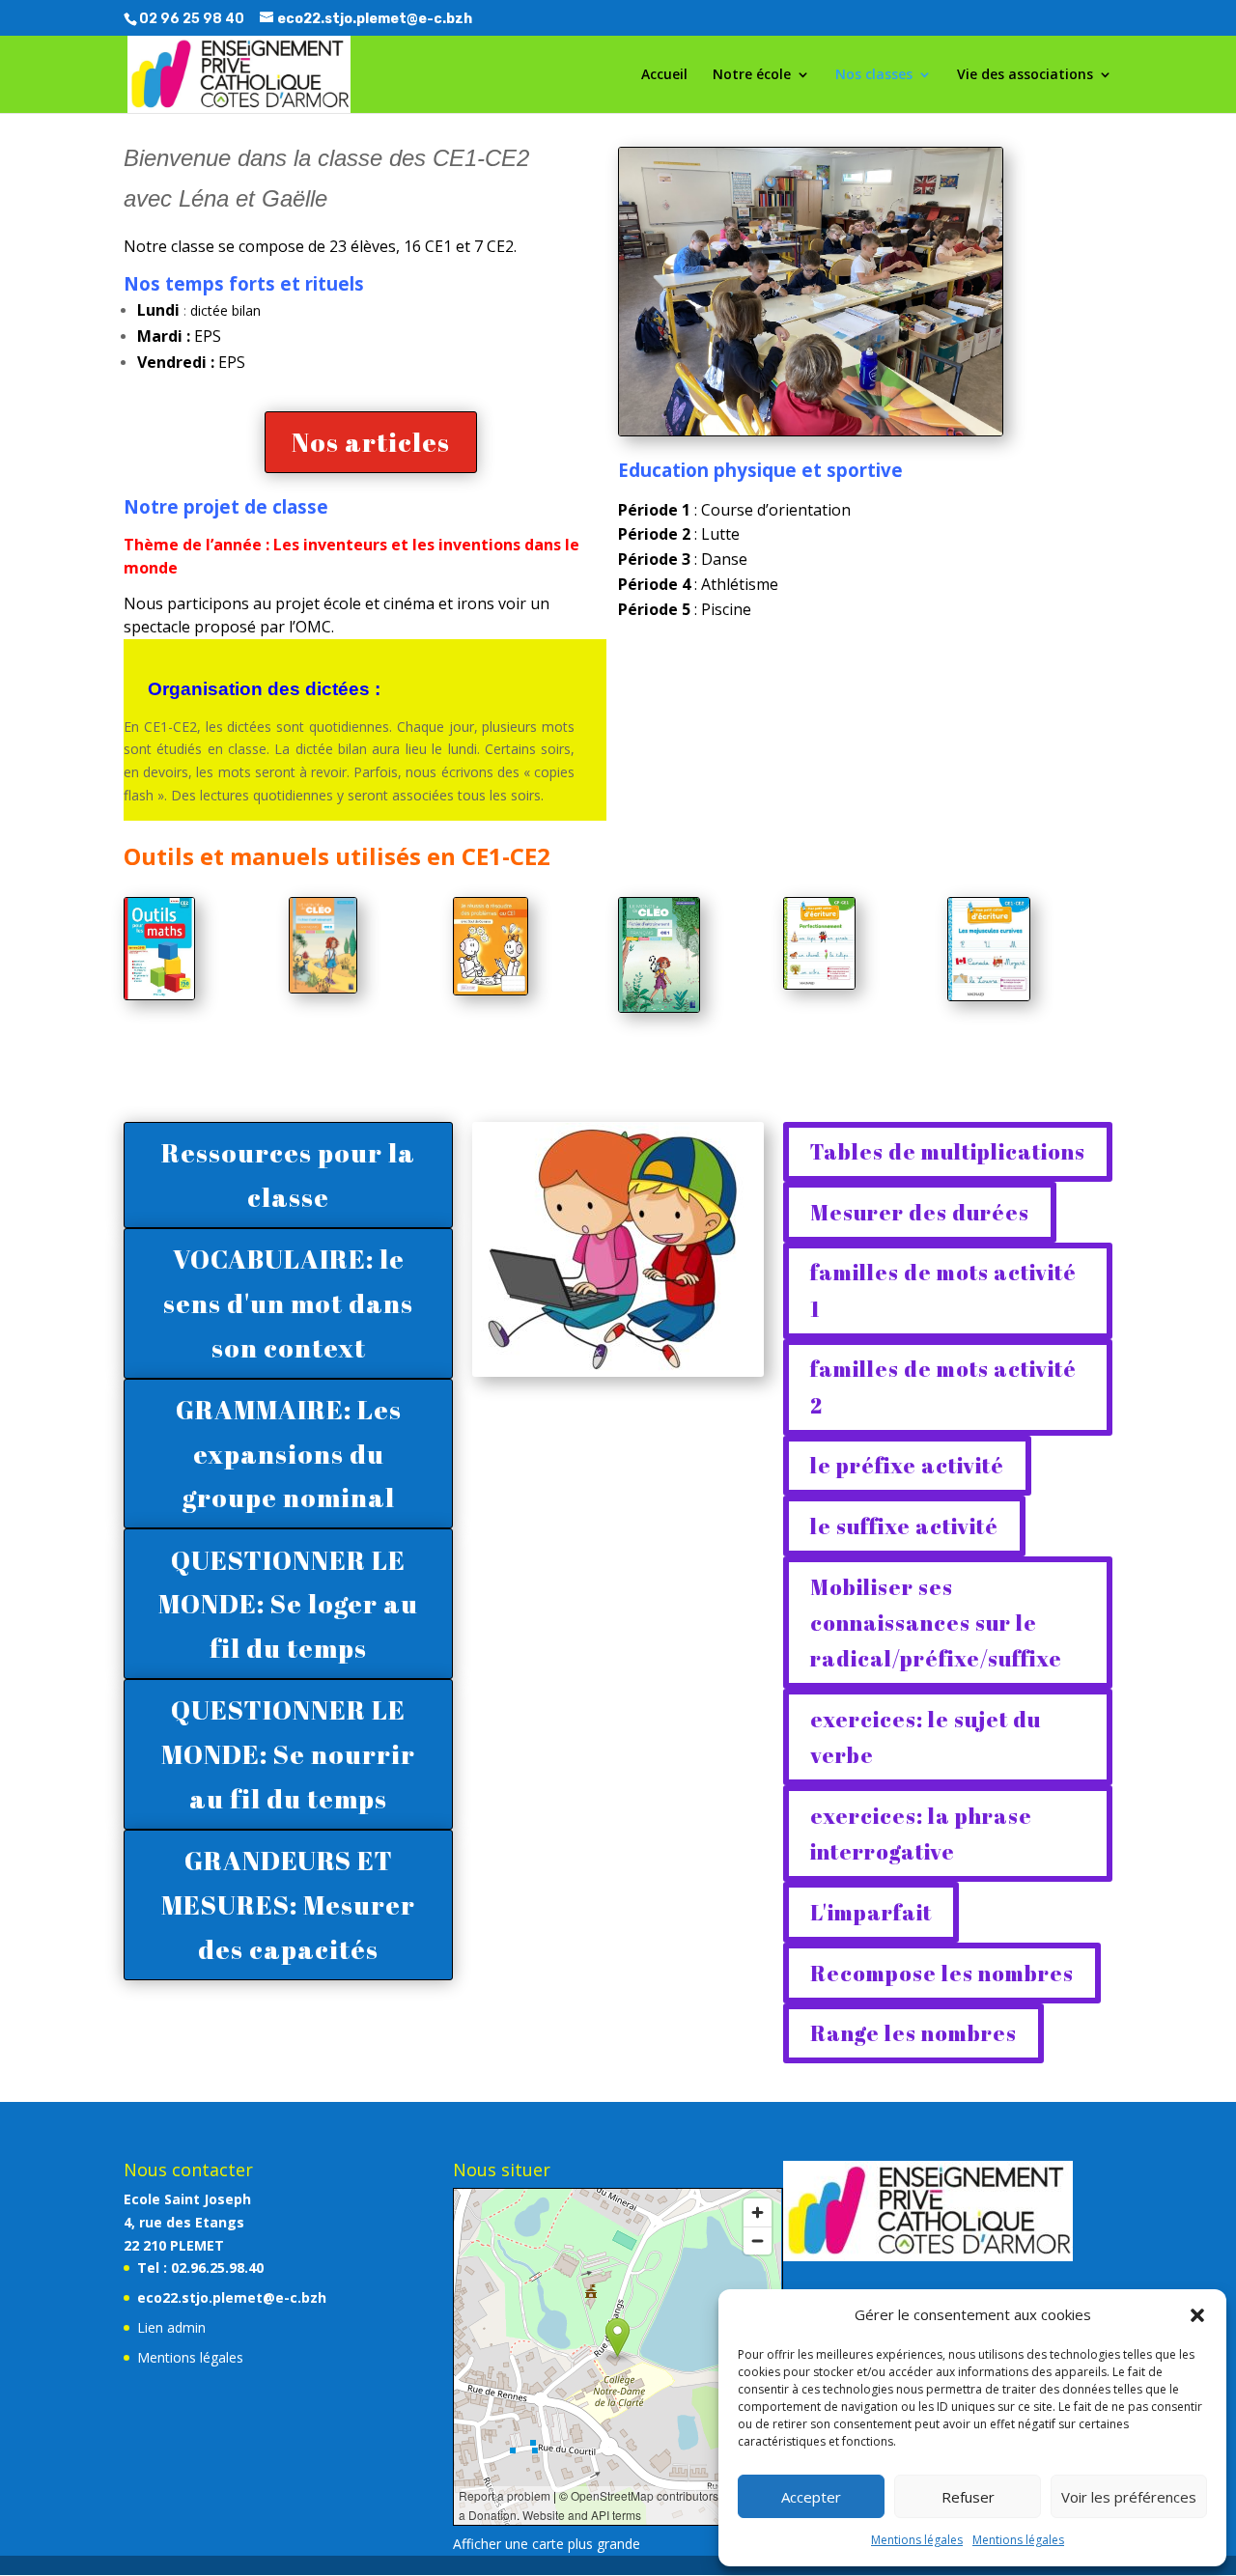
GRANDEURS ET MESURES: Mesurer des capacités (288, 1904)
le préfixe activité (907, 1465)
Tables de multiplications (948, 1151)
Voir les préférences (1129, 2497)
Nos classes (874, 75)
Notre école (752, 75)
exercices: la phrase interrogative (921, 1834)
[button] (1197, 2315)
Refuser (968, 2497)
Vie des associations (1025, 75)
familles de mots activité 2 (943, 1386)
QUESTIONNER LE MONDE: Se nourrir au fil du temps (288, 1754)
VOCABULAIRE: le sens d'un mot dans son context (288, 1303)
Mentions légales (917, 2540)
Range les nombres (913, 2033)
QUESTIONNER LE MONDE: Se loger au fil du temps (288, 1604)
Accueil (664, 75)
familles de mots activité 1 (943, 1290)
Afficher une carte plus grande (547, 2544)
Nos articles (371, 442)
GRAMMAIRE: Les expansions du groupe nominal (289, 1454)
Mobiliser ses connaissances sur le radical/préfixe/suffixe (936, 1623)
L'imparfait (871, 1912)
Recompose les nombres (942, 1973)
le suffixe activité (904, 1526)
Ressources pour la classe (288, 1175)
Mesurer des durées (920, 1212)
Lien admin (171, 2327)
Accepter (811, 2497)
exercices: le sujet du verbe (926, 1737)
